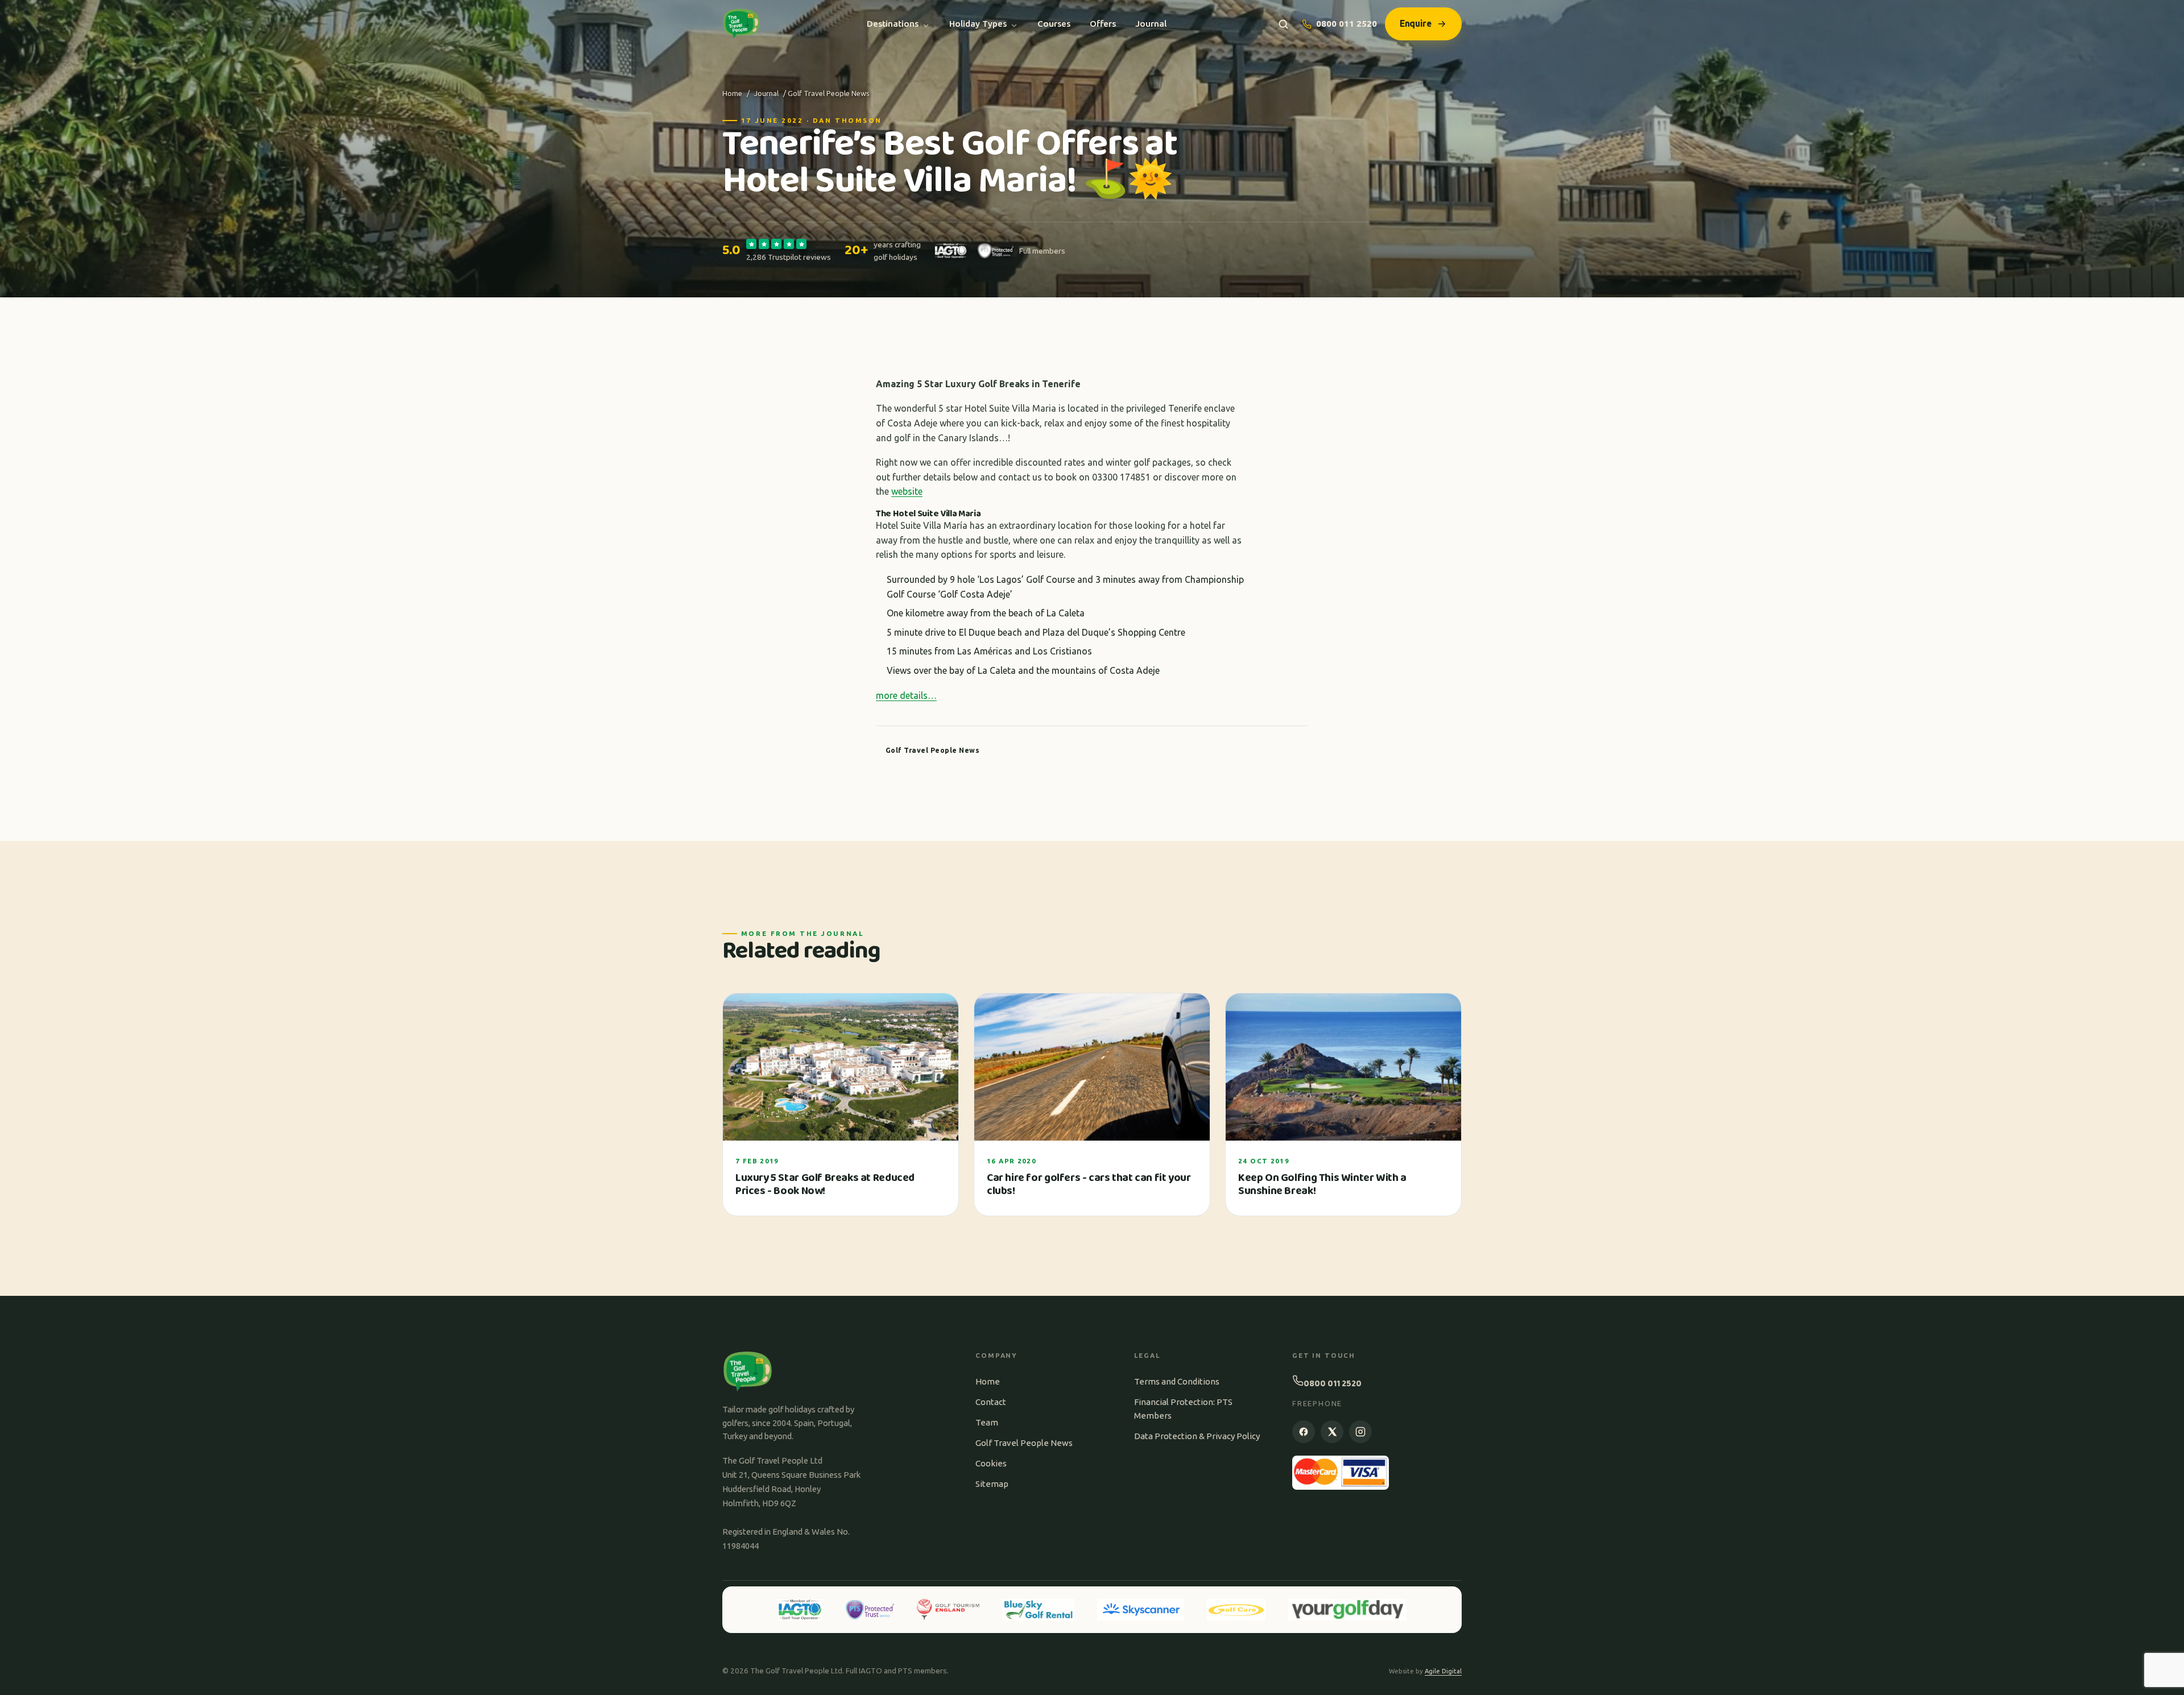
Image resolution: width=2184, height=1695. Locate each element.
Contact (991, 1402)
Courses (1054, 24)
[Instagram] (1360, 1432)
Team (987, 1422)
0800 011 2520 (1347, 24)
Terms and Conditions (1177, 1381)
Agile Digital (1443, 1671)
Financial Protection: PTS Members (1183, 1409)
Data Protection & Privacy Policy (1197, 1436)
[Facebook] (1304, 1432)
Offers (1103, 24)
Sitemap (992, 1484)
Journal (1151, 24)
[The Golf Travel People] (741, 24)
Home (732, 93)
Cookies (991, 1463)
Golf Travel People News (1024, 1443)
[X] (1332, 1432)
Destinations (893, 24)
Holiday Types (978, 24)
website (907, 491)
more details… (906, 695)
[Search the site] (1283, 24)
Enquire (1416, 23)
